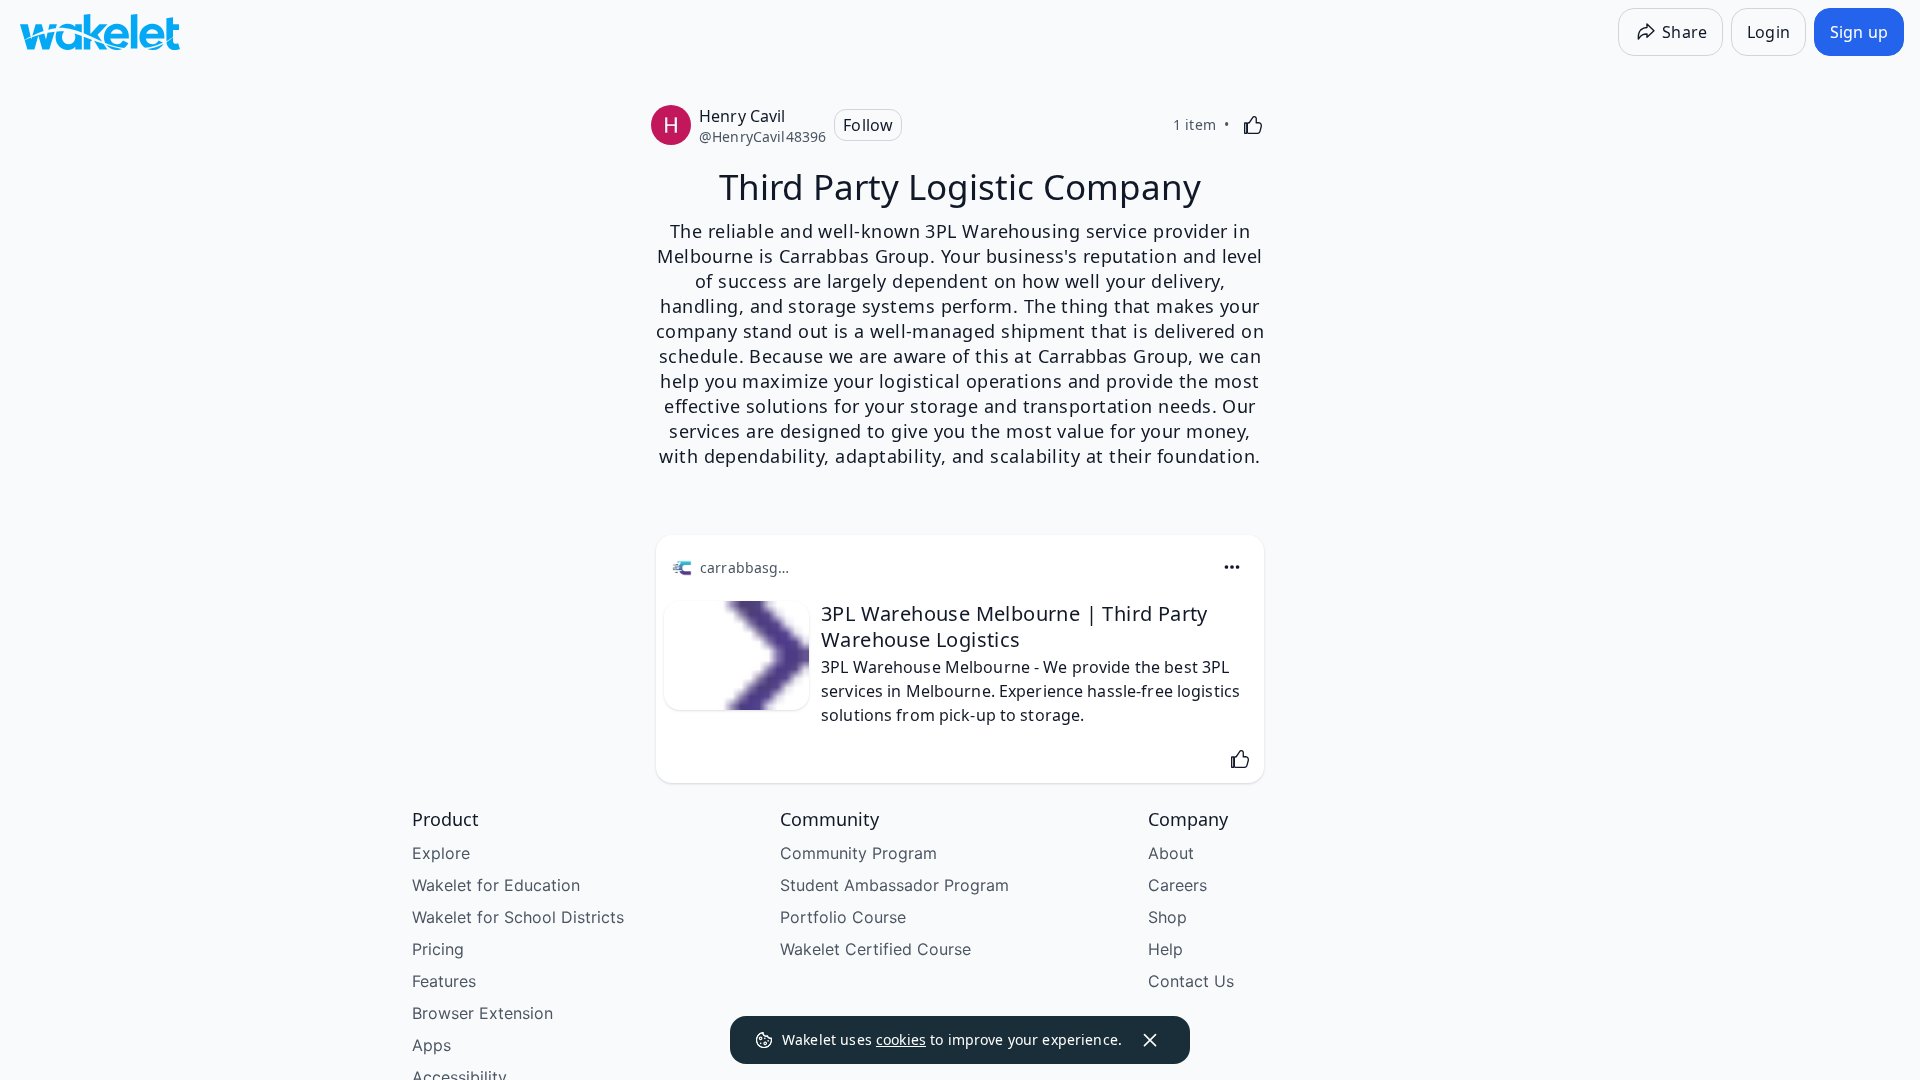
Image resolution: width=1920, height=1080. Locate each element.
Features (444, 981)
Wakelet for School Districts (518, 917)
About (1171, 853)
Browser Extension (482, 1013)
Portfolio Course (843, 917)
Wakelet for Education (496, 885)
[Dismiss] (1150, 1040)
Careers (1177, 885)
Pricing (438, 949)
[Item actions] (1232, 567)
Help (1165, 949)
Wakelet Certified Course (875, 949)
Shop (1167, 917)
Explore (441, 853)
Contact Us (1191, 981)
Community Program (858, 853)
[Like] (1253, 125)
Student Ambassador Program (894, 885)
